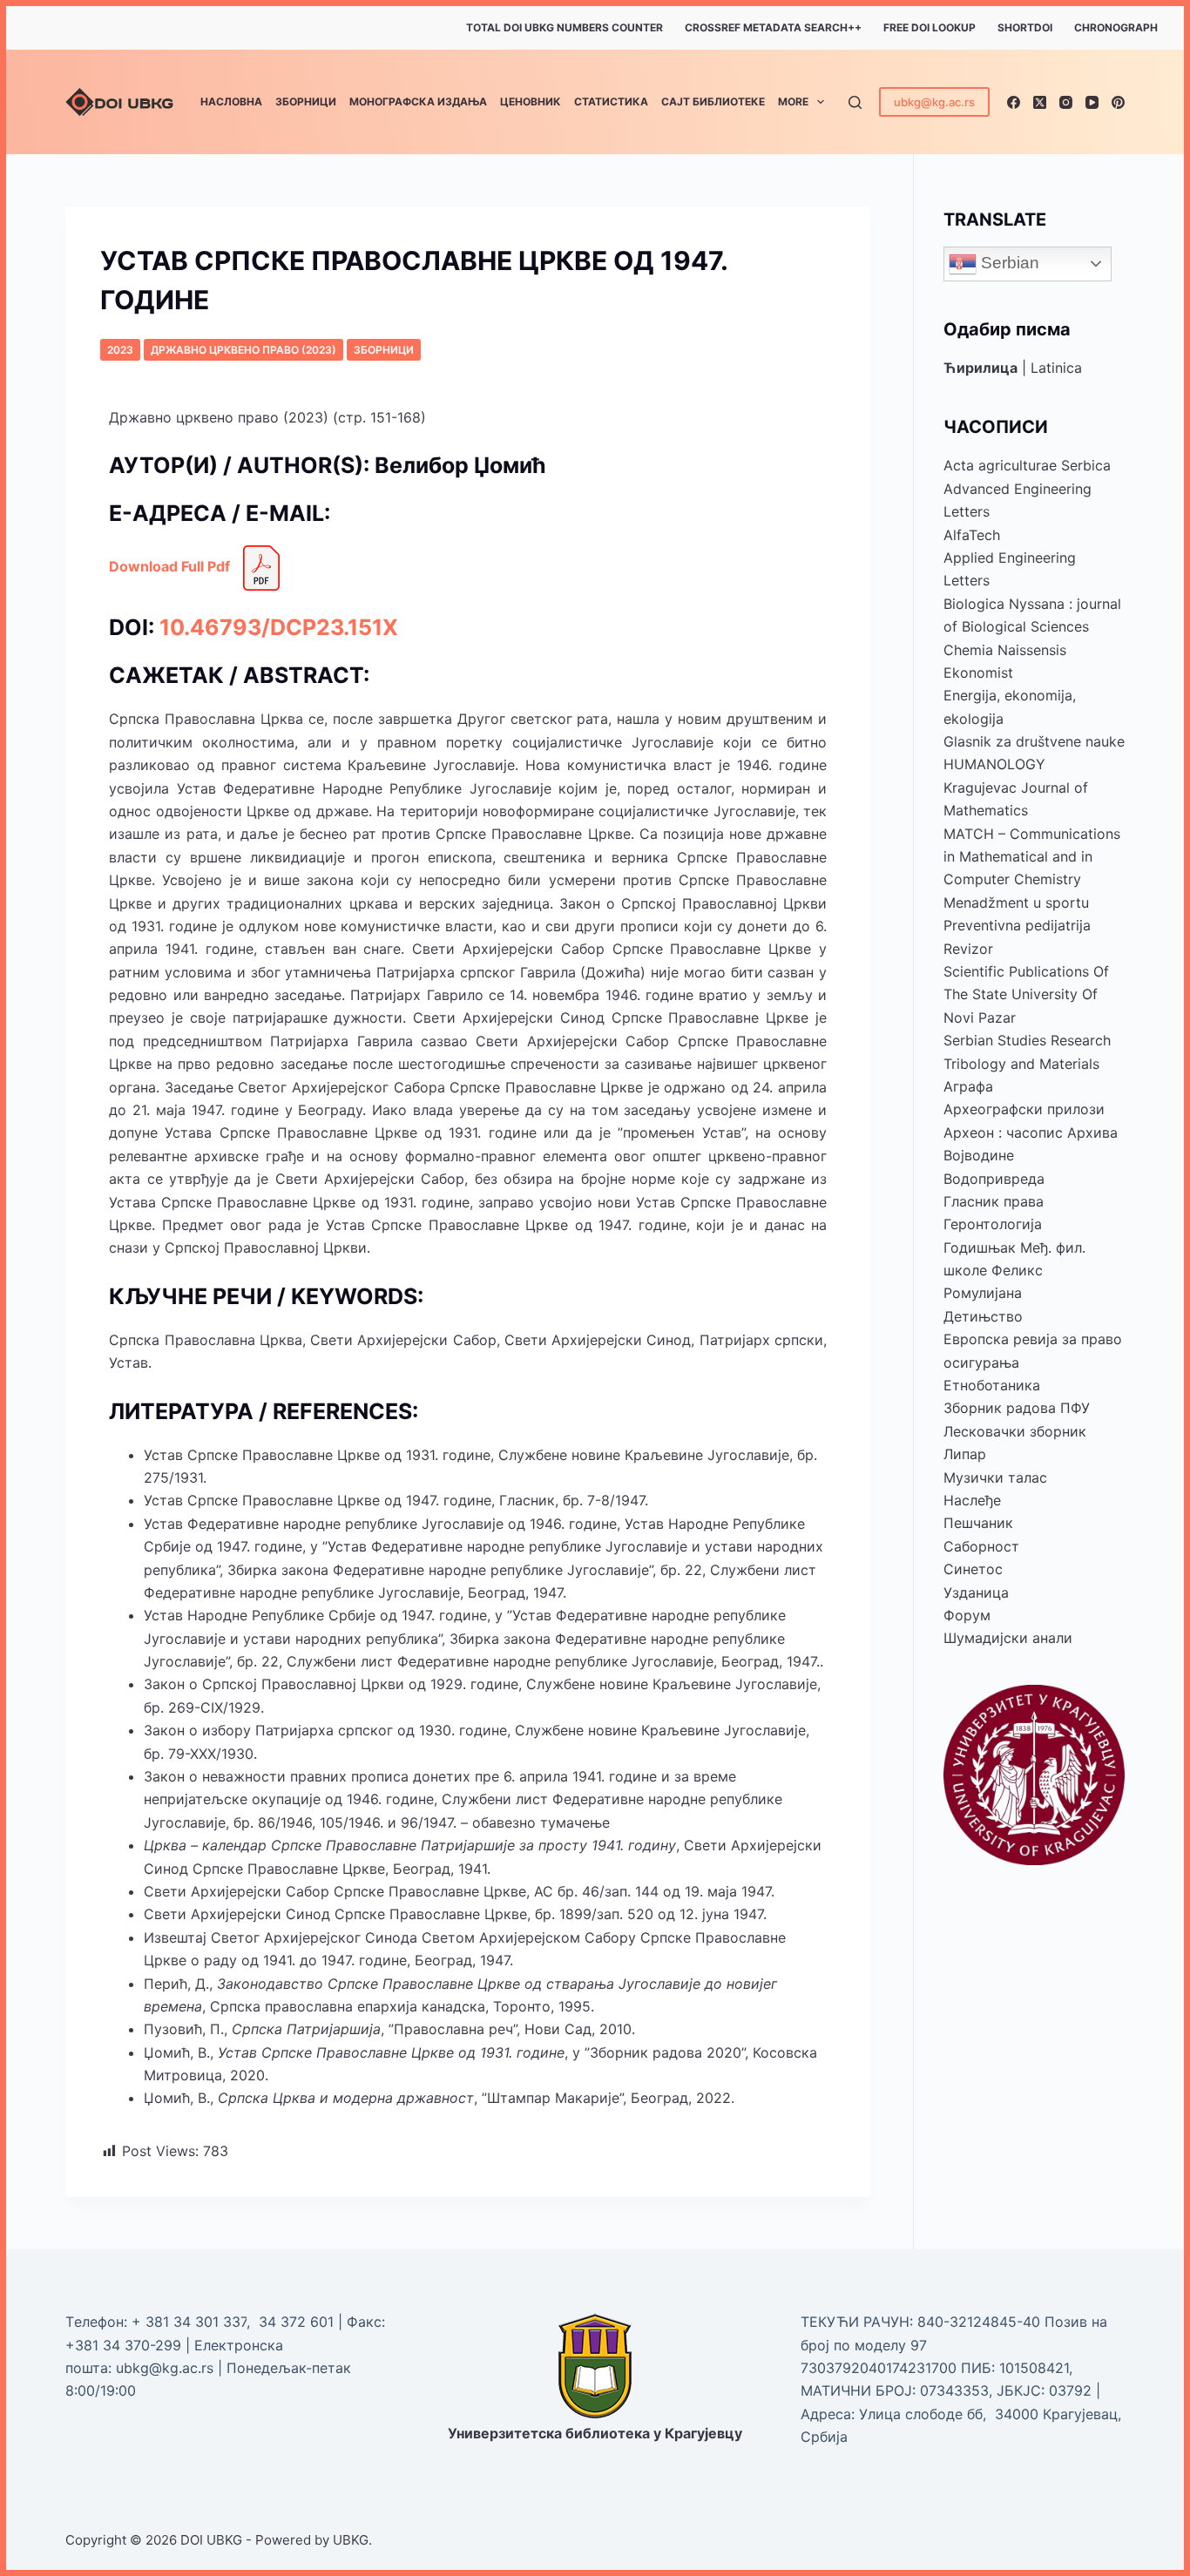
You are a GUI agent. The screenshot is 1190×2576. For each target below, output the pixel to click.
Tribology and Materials (1021, 1064)
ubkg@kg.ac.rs (934, 102)
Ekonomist (978, 673)
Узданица (976, 1592)
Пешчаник (978, 1523)
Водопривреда (994, 1179)
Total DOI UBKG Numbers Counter (565, 27)
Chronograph (1116, 27)
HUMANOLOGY (994, 764)
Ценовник (531, 101)
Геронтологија (993, 1224)
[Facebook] (1014, 102)
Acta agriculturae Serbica (1027, 465)
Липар (965, 1454)
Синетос (973, 1569)
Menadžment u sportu (1016, 903)
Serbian (1008, 263)
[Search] (855, 102)
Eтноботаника (992, 1385)
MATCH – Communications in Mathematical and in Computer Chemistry (1032, 857)
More (793, 101)
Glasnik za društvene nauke (1034, 741)
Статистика (611, 101)
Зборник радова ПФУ (1017, 1408)
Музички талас (995, 1477)
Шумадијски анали (1008, 1638)
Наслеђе (972, 1500)
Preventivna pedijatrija (1017, 925)
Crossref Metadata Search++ (773, 27)
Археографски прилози (1024, 1109)
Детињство (983, 1316)
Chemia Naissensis (1005, 650)
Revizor (968, 949)
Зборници (306, 101)
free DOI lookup (930, 27)
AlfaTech (972, 535)
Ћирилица (980, 368)
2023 (120, 350)
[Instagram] (1066, 102)
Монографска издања (418, 101)
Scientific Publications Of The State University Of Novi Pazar (1026, 994)
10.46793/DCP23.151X (279, 627)
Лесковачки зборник (1015, 1431)
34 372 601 (298, 2322)
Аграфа (968, 1086)
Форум (967, 1615)
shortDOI (1025, 27)
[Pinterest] (1118, 102)
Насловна (231, 101)
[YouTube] (1092, 102)
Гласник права (994, 1201)
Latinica (1056, 368)
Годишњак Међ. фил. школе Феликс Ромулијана (1014, 1271)
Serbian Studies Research (1027, 1040)
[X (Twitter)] (1040, 102)
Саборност (981, 1546)
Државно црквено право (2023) (243, 350)
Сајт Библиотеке (713, 101)
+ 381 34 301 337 (189, 2322)
